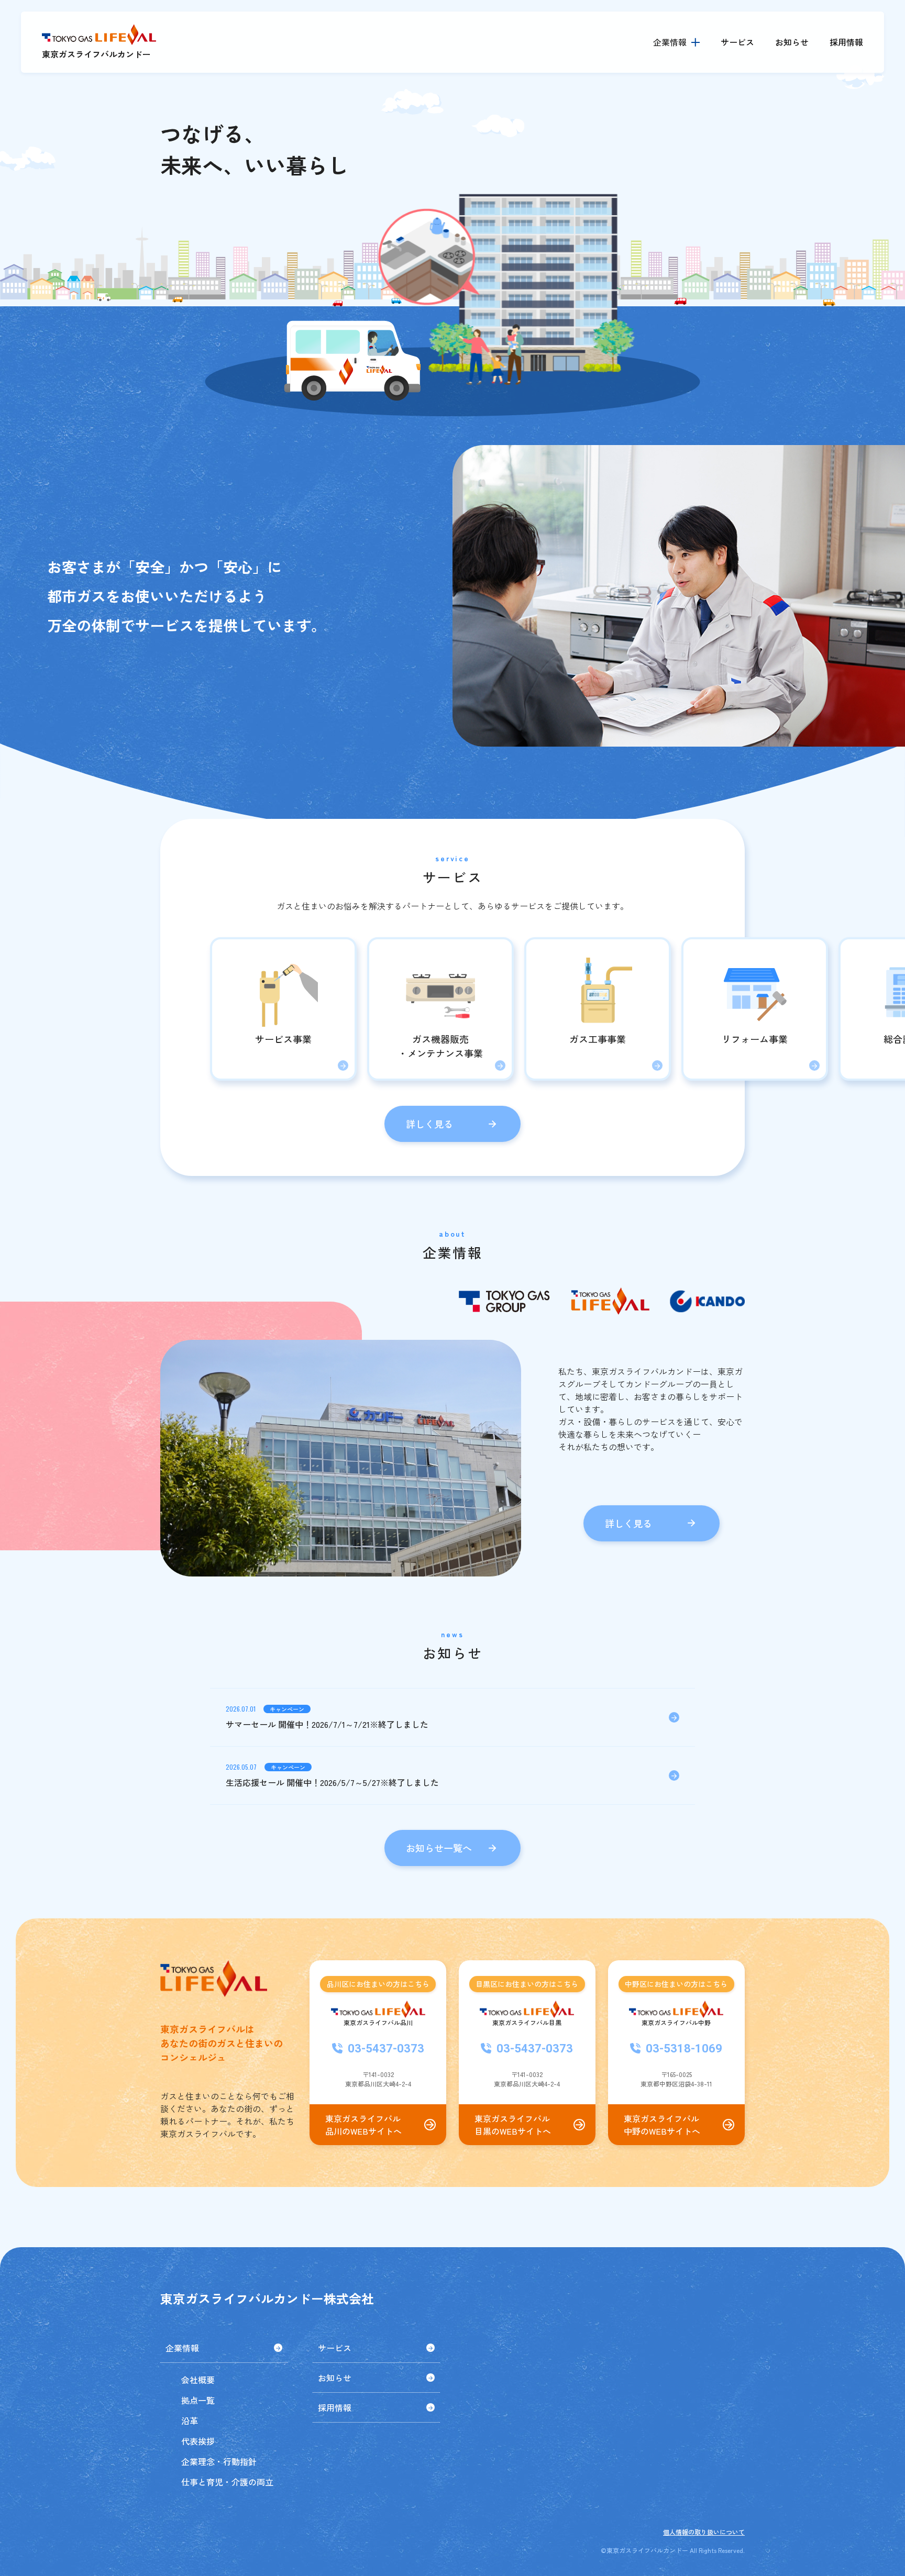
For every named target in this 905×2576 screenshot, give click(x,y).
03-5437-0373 (386, 2048)
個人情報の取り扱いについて (704, 2532)
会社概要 (198, 2380)
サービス (737, 42)
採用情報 (846, 42)
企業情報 (182, 2348)
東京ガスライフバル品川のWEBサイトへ (363, 2125)
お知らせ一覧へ (439, 1848)
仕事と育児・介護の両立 (227, 2482)
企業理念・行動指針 (219, 2461)
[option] (453, 291)
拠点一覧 (198, 2400)
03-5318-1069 (684, 2048)
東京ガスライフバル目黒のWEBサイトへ (513, 2125)
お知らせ (792, 42)
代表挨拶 (198, 2441)
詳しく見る (429, 1124)
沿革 (190, 2420)
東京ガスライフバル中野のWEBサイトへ (662, 2125)
